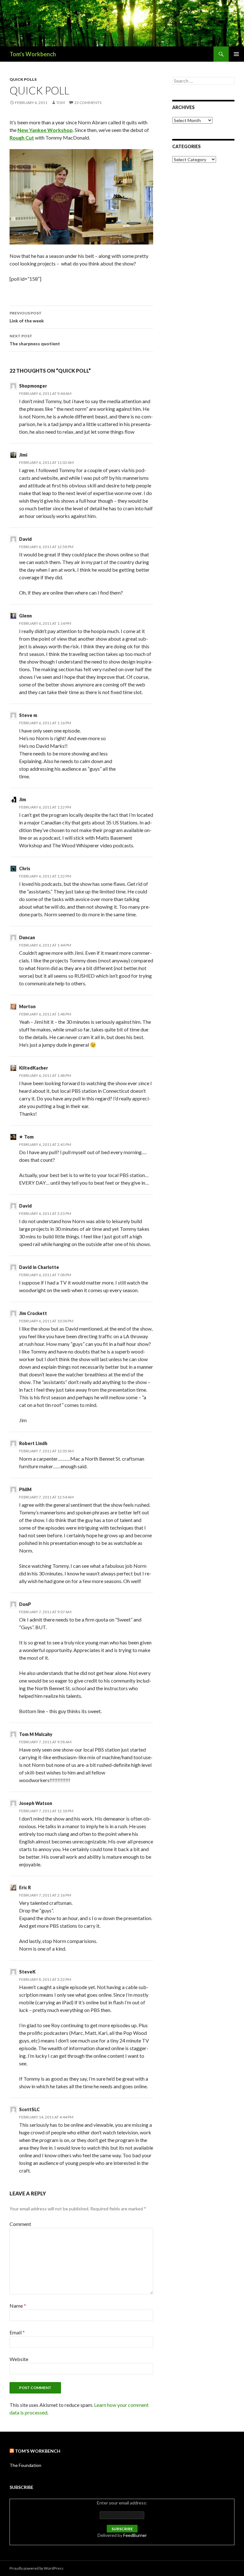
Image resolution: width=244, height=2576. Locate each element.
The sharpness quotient (35, 340)
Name (18, 2306)
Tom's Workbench (33, 54)
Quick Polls (23, 79)
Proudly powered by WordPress (37, 2568)
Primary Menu (236, 54)
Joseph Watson (36, 1803)
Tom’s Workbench (38, 2451)
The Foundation (25, 2465)
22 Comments (88, 103)
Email (17, 2332)
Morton (27, 1006)
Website (19, 2359)
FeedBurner (135, 2535)
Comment (20, 2224)
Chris (25, 868)
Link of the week (27, 317)
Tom (61, 103)
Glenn (25, 616)
